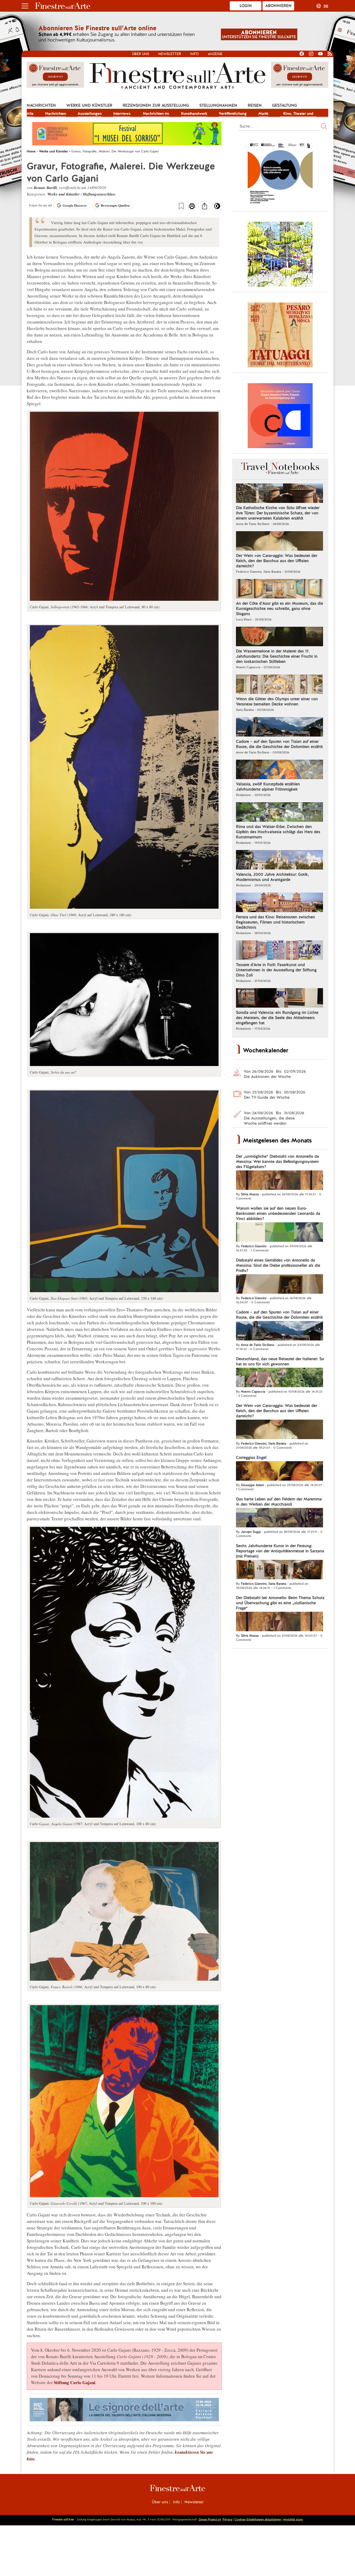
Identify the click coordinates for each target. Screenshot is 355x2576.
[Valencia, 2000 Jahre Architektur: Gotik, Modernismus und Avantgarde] (280, 860)
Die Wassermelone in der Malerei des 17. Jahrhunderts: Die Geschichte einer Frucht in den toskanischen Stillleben (277, 656)
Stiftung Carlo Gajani (75, 2382)
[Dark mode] (217, 208)
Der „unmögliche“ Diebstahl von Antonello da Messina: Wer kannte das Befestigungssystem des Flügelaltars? (277, 1162)
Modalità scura (293, 2519)
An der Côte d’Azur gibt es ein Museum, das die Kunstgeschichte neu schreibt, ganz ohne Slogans (280, 609)
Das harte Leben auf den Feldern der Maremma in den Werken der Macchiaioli (279, 1502)
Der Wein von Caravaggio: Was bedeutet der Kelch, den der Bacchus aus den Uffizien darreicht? (277, 561)
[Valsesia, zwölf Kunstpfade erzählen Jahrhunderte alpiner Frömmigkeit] (280, 770)
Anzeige (215, 54)
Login (246, 6)
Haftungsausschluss (99, 194)
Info (195, 54)
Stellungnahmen (218, 105)
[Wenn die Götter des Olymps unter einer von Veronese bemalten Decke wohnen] (280, 685)
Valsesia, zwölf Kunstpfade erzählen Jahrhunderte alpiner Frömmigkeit (268, 787)
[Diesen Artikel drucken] (192, 207)
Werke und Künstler (89, 105)
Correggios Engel (251, 1458)
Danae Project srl (210, 2519)
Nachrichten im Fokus (156, 114)
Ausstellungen (90, 113)
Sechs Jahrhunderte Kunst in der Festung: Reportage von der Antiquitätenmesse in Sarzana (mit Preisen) (280, 1551)
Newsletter (170, 54)
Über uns (141, 54)
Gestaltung (285, 105)
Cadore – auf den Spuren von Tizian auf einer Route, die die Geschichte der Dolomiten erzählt (279, 744)
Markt (263, 113)
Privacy (227, 2519)
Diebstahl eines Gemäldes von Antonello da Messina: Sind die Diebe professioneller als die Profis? (278, 1265)
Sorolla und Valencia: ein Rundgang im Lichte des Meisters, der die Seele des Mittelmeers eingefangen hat (277, 1018)
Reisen (255, 105)
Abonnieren (278, 6)
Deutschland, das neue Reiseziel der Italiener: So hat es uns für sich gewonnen (280, 1361)
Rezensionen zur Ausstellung (156, 105)
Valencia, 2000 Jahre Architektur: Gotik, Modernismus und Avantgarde (272, 877)
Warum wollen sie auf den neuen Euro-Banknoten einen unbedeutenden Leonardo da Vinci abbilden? (278, 1213)
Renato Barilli (45, 188)
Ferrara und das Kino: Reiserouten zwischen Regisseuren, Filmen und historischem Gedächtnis (275, 922)
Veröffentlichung (233, 113)
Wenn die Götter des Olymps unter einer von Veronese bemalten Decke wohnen (277, 702)
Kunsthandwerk (194, 113)
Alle (30, 113)
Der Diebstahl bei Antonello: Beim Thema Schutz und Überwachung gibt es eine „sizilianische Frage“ (280, 1603)
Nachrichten (41, 105)
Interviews (122, 113)
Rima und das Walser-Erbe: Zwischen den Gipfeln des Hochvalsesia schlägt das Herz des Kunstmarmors (278, 832)
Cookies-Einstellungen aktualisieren (258, 2519)
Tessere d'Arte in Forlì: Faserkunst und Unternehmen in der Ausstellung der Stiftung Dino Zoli (276, 970)
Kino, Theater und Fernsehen (298, 114)
